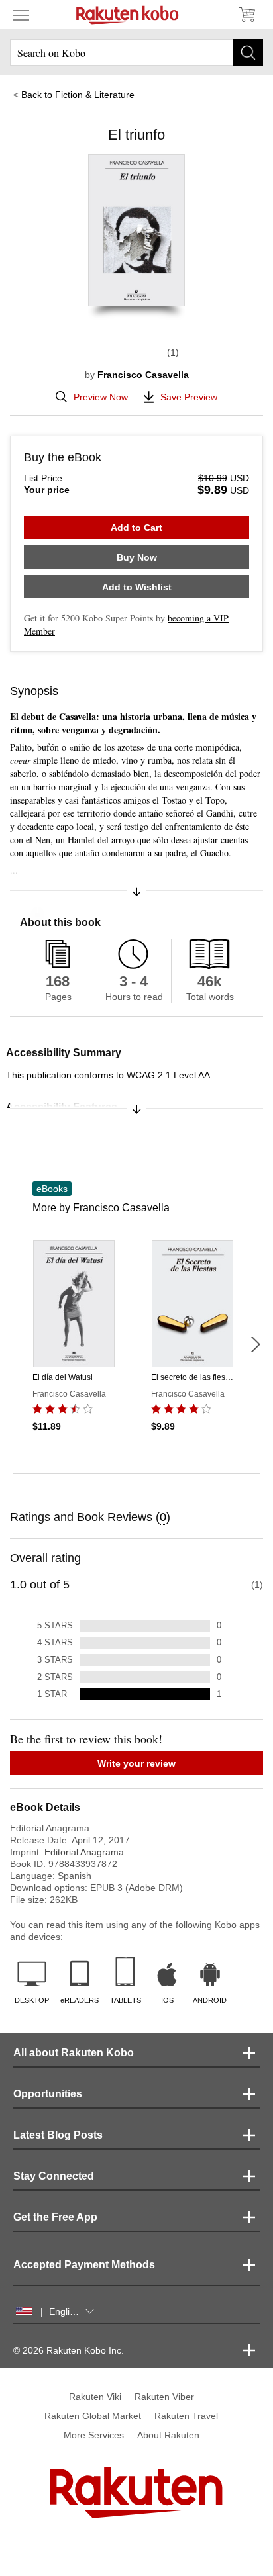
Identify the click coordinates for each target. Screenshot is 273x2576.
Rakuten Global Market (93, 2416)
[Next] (255, 1344)
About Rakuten (168, 2435)
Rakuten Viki (95, 2397)
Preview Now (101, 397)
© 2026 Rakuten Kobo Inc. (69, 2350)
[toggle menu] (21, 15)
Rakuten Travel (186, 2416)
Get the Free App (55, 2217)
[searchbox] (136, 52)
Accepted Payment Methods (84, 2265)
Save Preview (189, 397)
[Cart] (246, 15)
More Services (94, 2435)
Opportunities (48, 2094)
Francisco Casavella (143, 375)
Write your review (136, 1763)
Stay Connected (54, 2176)
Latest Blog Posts (58, 2135)
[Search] (248, 52)
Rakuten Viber (164, 2397)
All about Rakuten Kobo (74, 2053)
